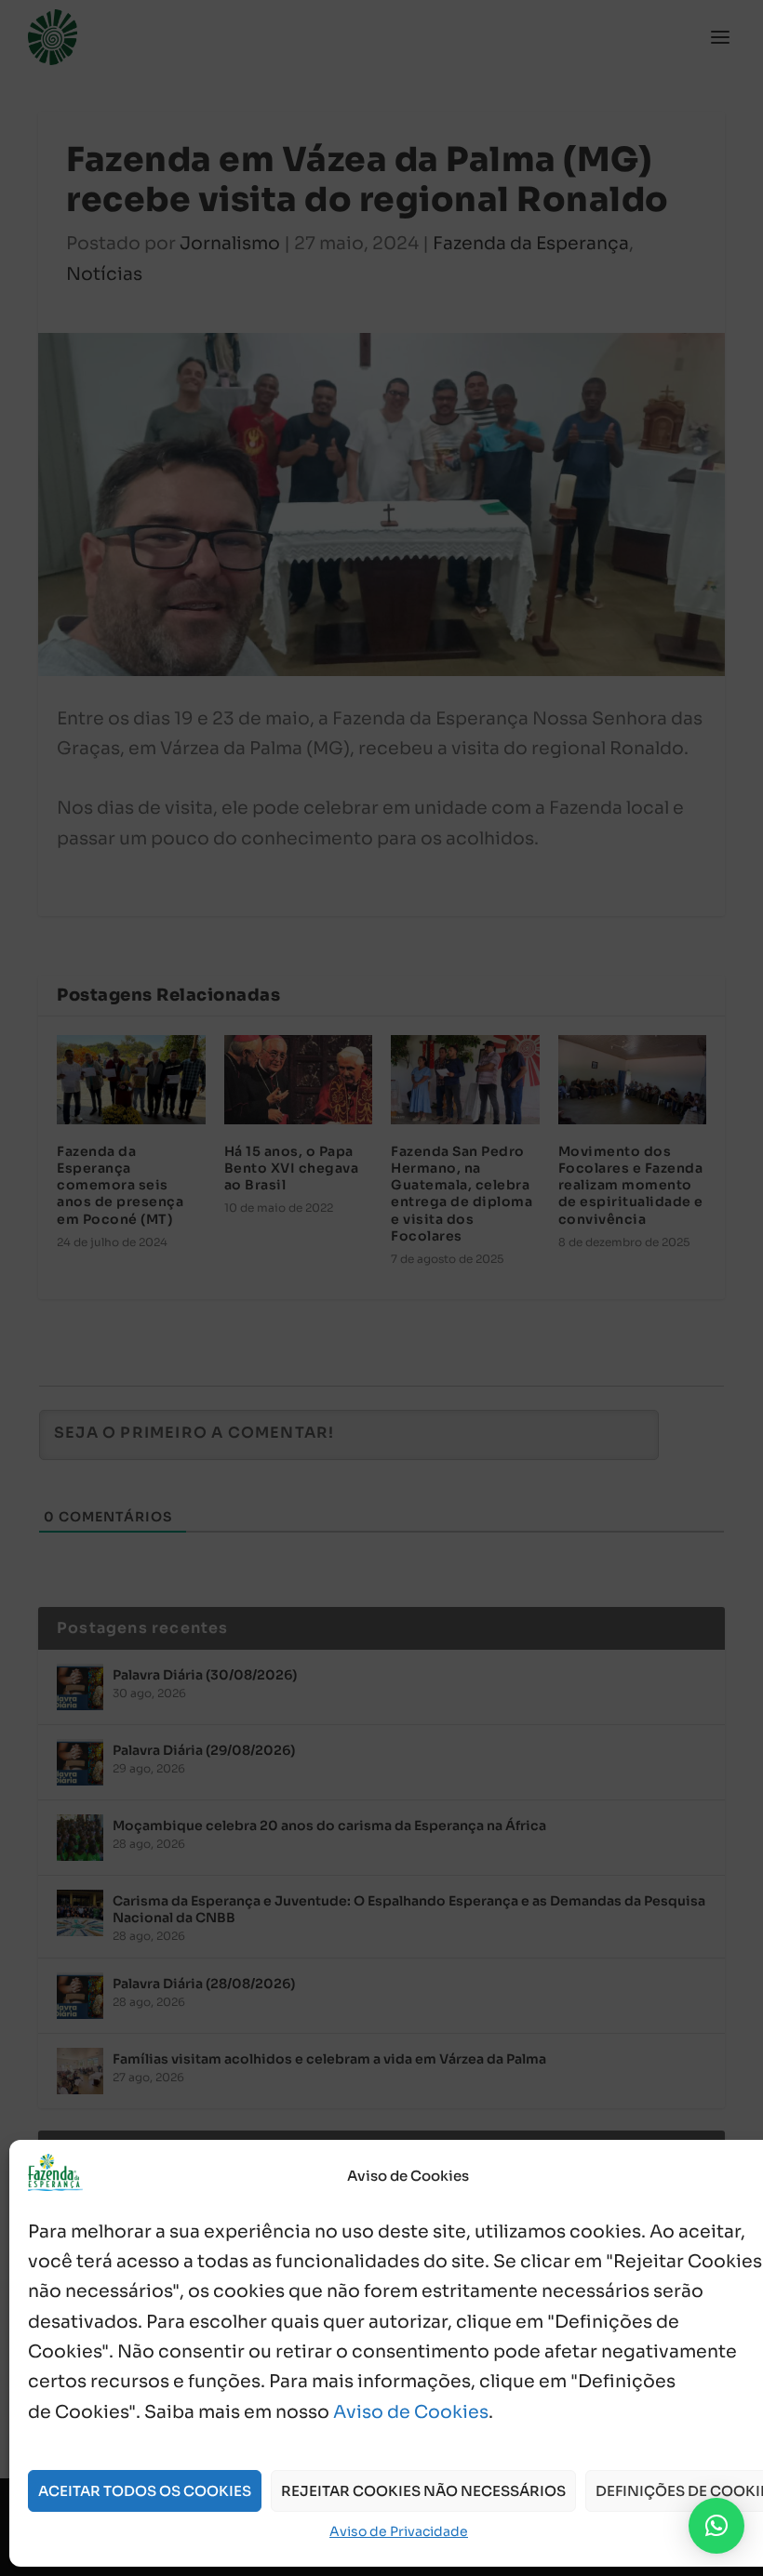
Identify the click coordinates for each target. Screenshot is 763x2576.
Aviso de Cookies (411, 2412)
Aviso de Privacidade (399, 2531)
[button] (716, 2526)
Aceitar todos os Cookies (145, 2491)
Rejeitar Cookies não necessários (423, 2491)
